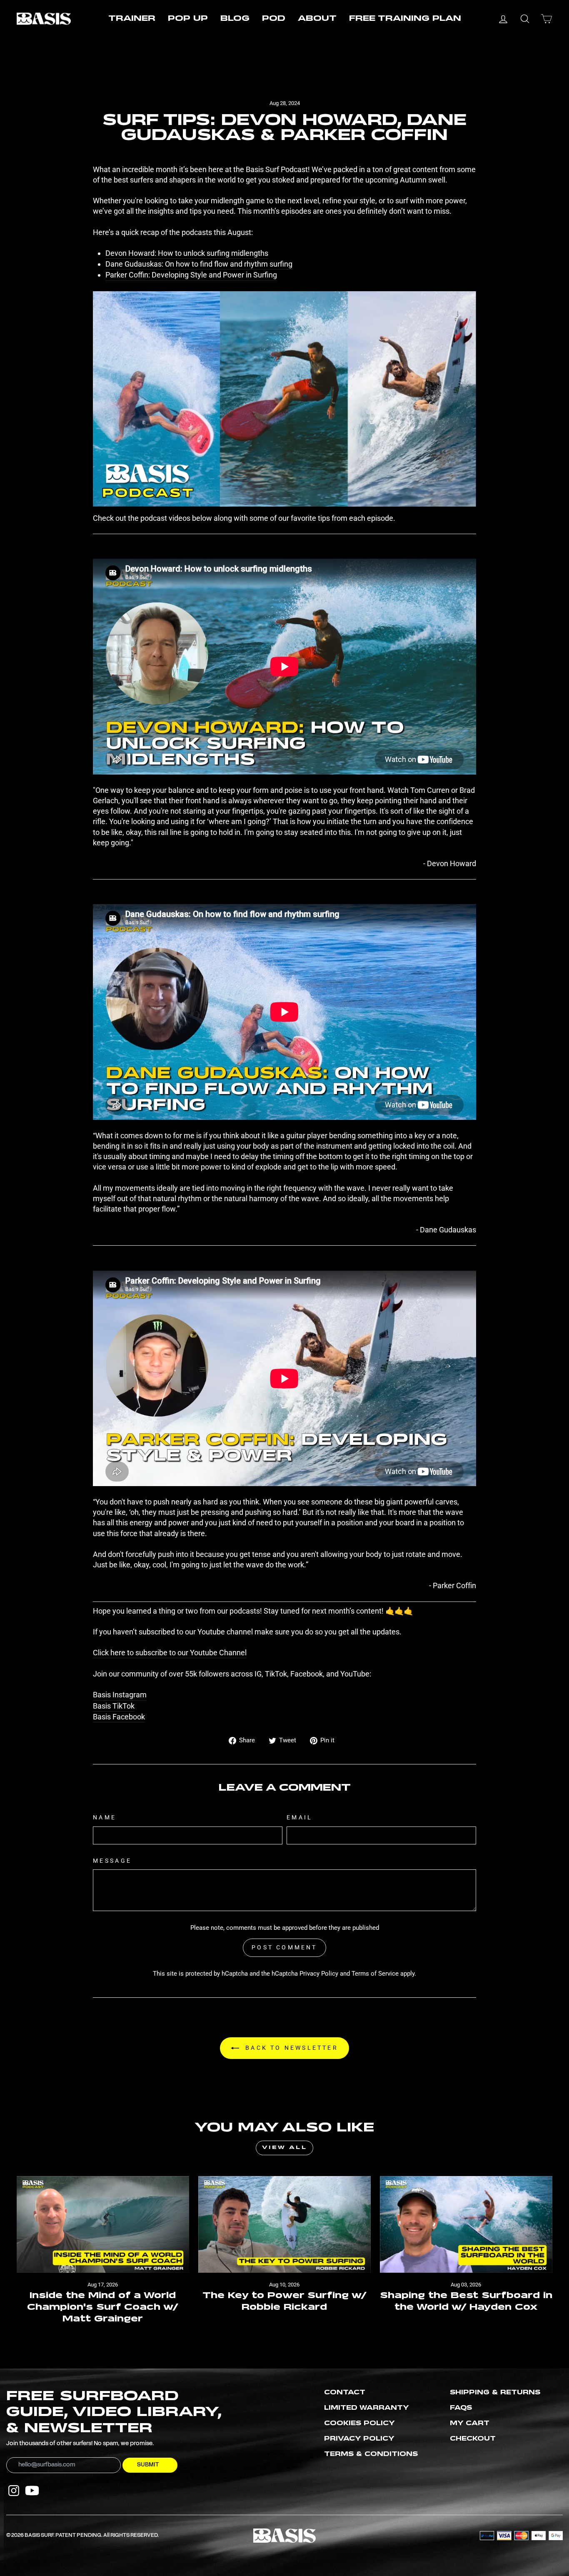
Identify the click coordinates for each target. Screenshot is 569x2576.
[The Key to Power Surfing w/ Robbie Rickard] (284, 2225)
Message (112, 1861)
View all (285, 2148)
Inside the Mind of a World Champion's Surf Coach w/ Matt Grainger (103, 2307)
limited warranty (367, 2408)
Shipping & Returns (495, 2393)
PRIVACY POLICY (359, 2439)
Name (105, 1818)
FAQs (461, 2408)
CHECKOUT (473, 2439)
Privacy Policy (319, 1974)
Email (300, 1818)
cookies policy (359, 2424)
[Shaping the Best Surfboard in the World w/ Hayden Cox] (466, 2225)
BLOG (235, 19)
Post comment (284, 1947)
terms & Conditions (371, 2454)
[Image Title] (14, 2491)
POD (274, 19)
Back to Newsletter (290, 2048)
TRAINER (132, 19)
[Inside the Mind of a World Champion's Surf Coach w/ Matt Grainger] (103, 2225)
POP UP (188, 19)
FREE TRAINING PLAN (405, 19)
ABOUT (317, 19)
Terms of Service (375, 1974)
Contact (345, 2393)
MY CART (470, 2424)
